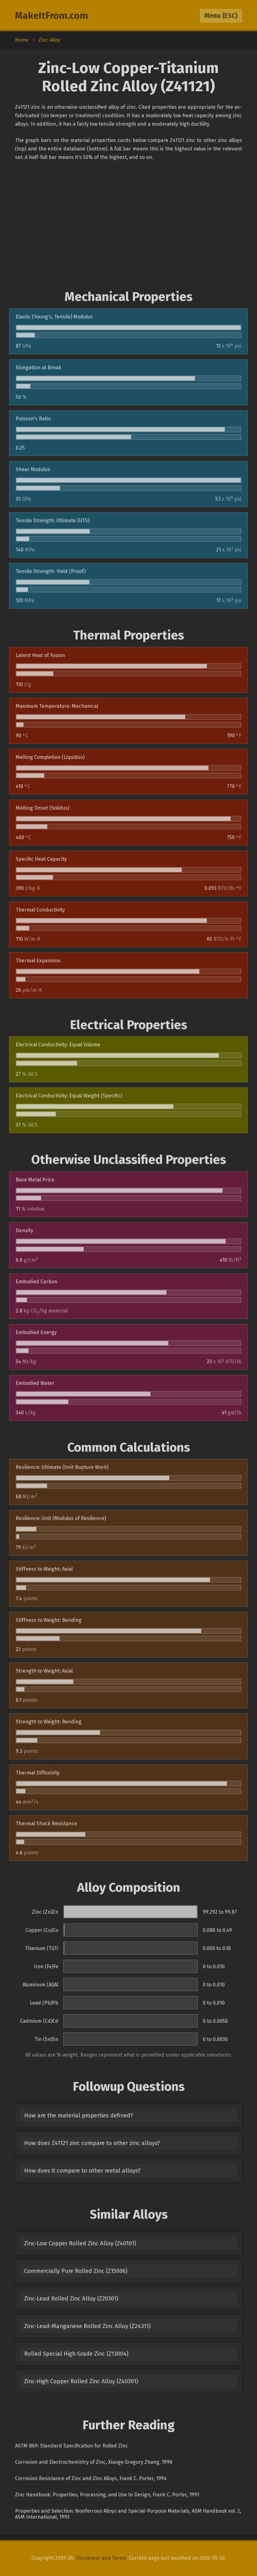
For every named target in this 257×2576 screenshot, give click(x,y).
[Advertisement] (128, 225)
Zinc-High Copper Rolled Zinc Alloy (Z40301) (81, 2381)
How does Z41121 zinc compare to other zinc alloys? (92, 2143)
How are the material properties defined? (79, 2116)
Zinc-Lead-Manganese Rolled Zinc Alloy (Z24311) (87, 2326)
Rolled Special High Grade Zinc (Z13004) (76, 2354)
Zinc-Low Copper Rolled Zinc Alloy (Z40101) (80, 2243)
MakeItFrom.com (52, 16)
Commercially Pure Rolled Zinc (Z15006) (76, 2271)
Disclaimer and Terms (101, 2558)
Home (22, 40)
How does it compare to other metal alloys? (82, 2171)
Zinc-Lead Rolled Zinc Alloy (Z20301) (71, 2299)
